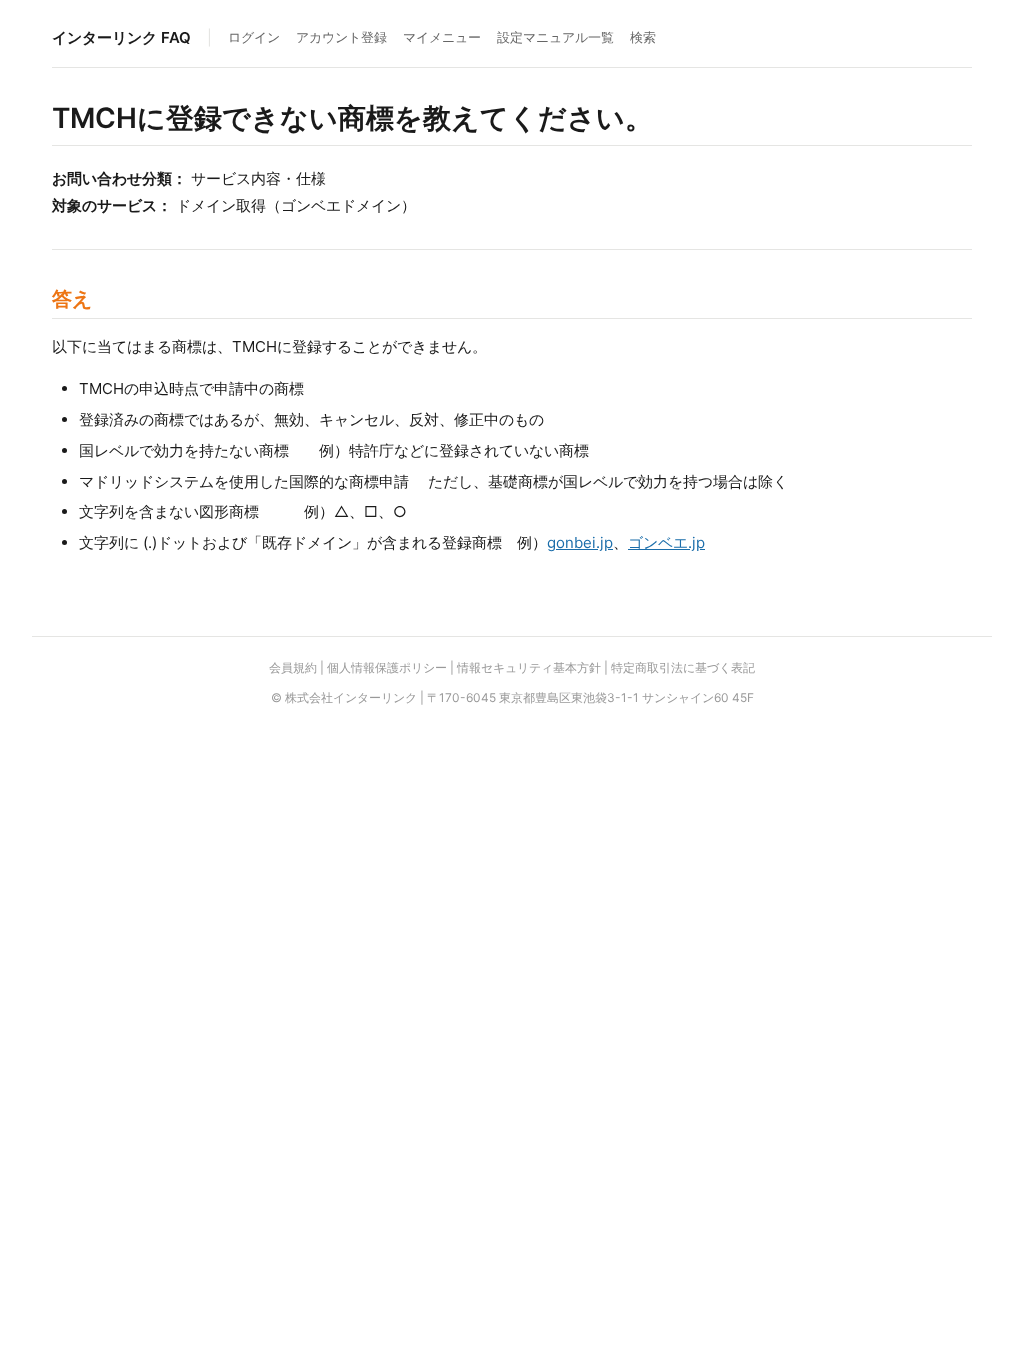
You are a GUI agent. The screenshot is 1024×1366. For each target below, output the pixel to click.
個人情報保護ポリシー (387, 667)
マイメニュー (442, 37)
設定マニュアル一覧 (555, 37)
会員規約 (293, 667)
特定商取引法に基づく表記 (683, 667)
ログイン (254, 37)
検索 (643, 37)
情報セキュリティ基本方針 (529, 667)
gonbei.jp (580, 542)
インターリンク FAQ (121, 37)
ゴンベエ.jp (666, 542)
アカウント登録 (341, 37)
